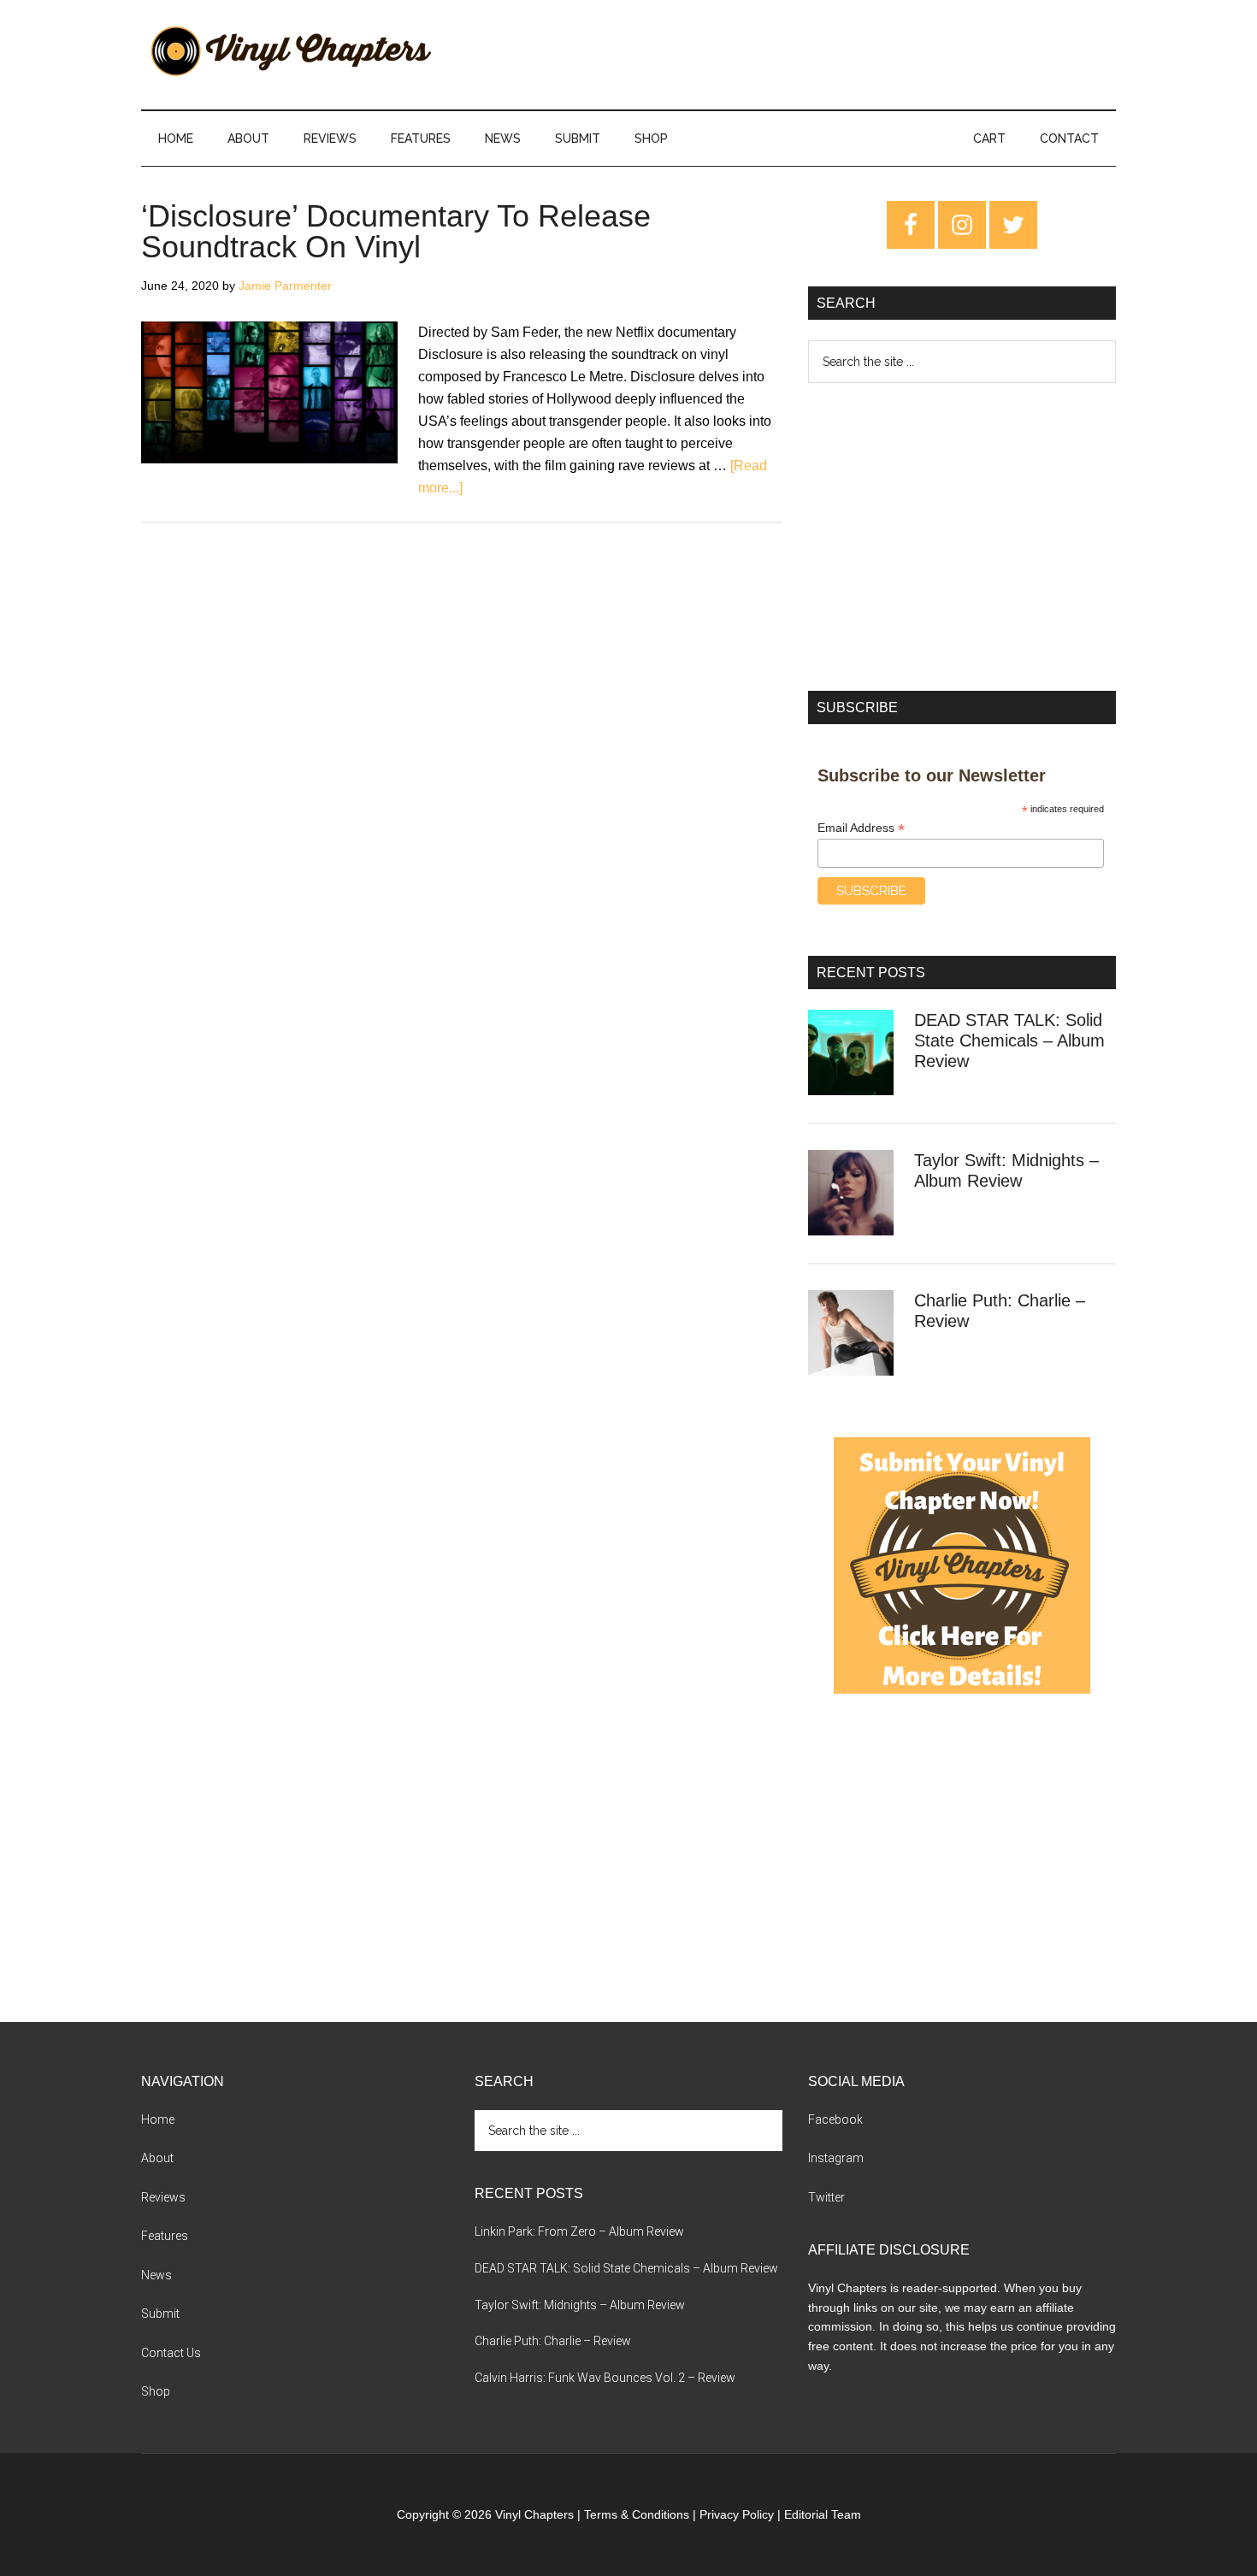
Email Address (861, 828)
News (156, 2275)
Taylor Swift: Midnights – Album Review (580, 2305)
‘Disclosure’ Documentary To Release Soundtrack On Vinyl (396, 231)
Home (158, 2119)
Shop (156, 2391)
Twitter (826, 2197)
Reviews (163, 2197)
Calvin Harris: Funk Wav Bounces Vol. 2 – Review (605, 2378)
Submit (160, 2314)
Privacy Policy (737, 2514)
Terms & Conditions (637, 2514)
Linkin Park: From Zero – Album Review (579, 2231)
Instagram (836, 2158)
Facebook (835, 2119)
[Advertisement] (962, 537)
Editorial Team (823, 2514)
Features (165, 2236)
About (157, 2158)
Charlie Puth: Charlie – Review (553, 2341)
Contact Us (171, 2353)
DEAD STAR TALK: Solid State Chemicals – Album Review (1009, 1040)
